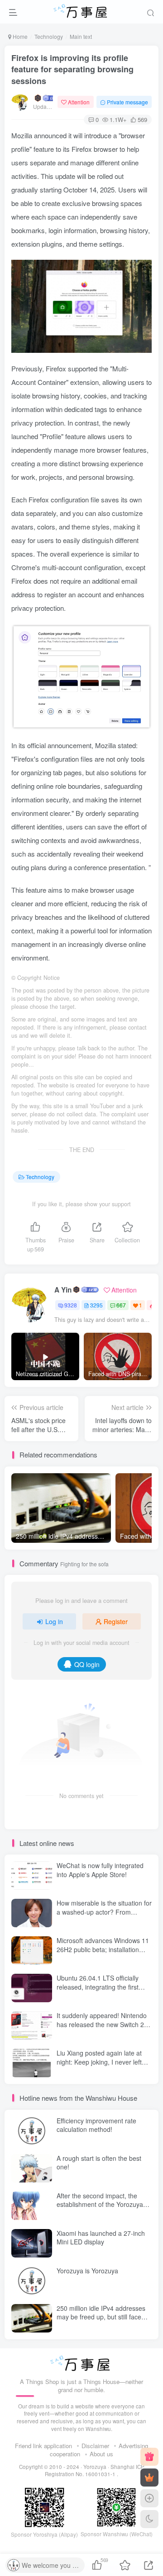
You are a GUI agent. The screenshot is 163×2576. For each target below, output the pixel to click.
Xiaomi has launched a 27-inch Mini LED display (101, 2238)
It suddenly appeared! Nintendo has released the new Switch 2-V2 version (102, 2024)
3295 (96, 1305)
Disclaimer (95, 2446)
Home (19, 36)
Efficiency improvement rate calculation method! (96, 2125)
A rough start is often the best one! (99, 2163)
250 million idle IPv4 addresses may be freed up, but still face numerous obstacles (101, 2317)
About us (101, 2454)
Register (116, 1621)
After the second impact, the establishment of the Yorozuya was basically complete (100, 2204)
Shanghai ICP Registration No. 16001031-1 (95, 2471)
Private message (127, 102)
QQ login (87, 1664)
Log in (54, 1621)
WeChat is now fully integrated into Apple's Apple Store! (100, 1870)
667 (121, 1305)
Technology (49, 36)
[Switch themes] (149, 2519)
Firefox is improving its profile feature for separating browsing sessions (72, 69)
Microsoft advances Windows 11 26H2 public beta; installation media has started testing (103, 1949)
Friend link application (43, 2446)
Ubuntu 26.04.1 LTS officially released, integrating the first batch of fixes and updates (98, 1987)
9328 (71, 1305)
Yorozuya (95, 2467)
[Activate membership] (149, 2478)
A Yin (63, 1290)
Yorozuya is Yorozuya (87, 2271)
